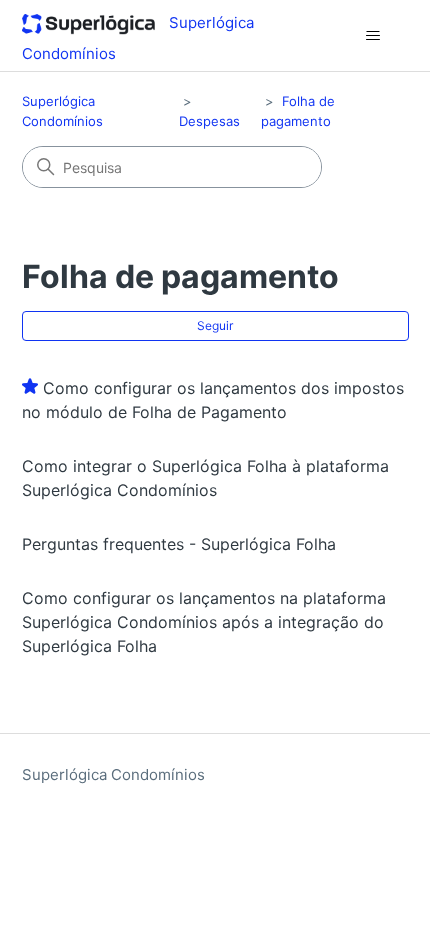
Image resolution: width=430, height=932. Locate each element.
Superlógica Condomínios (113, 774)
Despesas (209, 121)
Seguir (215, 325)
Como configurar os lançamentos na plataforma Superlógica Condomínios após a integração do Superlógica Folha (204, 622)
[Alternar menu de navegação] (373, 36)
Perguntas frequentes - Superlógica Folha (179, 544)
